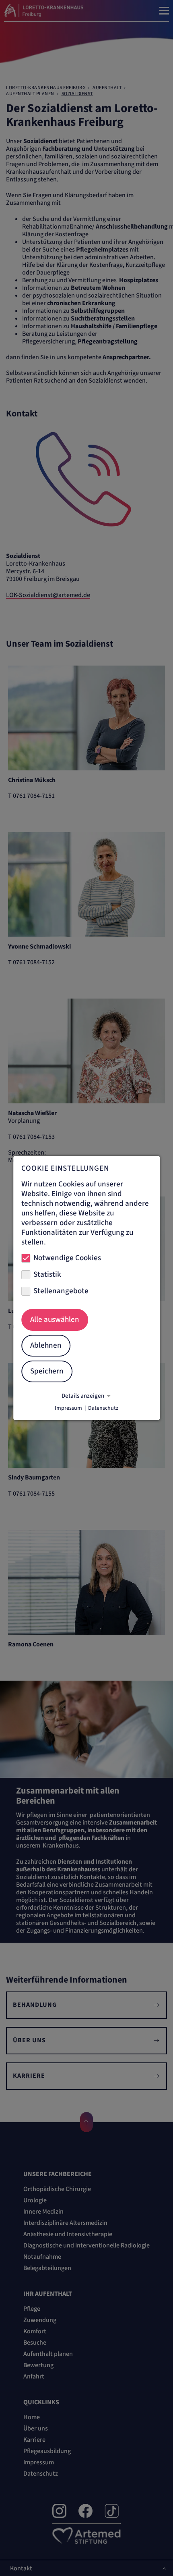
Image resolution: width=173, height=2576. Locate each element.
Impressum (68, 1408)
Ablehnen (46, 1345)
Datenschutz (103, 1408)
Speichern (47, 1371)
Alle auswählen (55, 1320)
